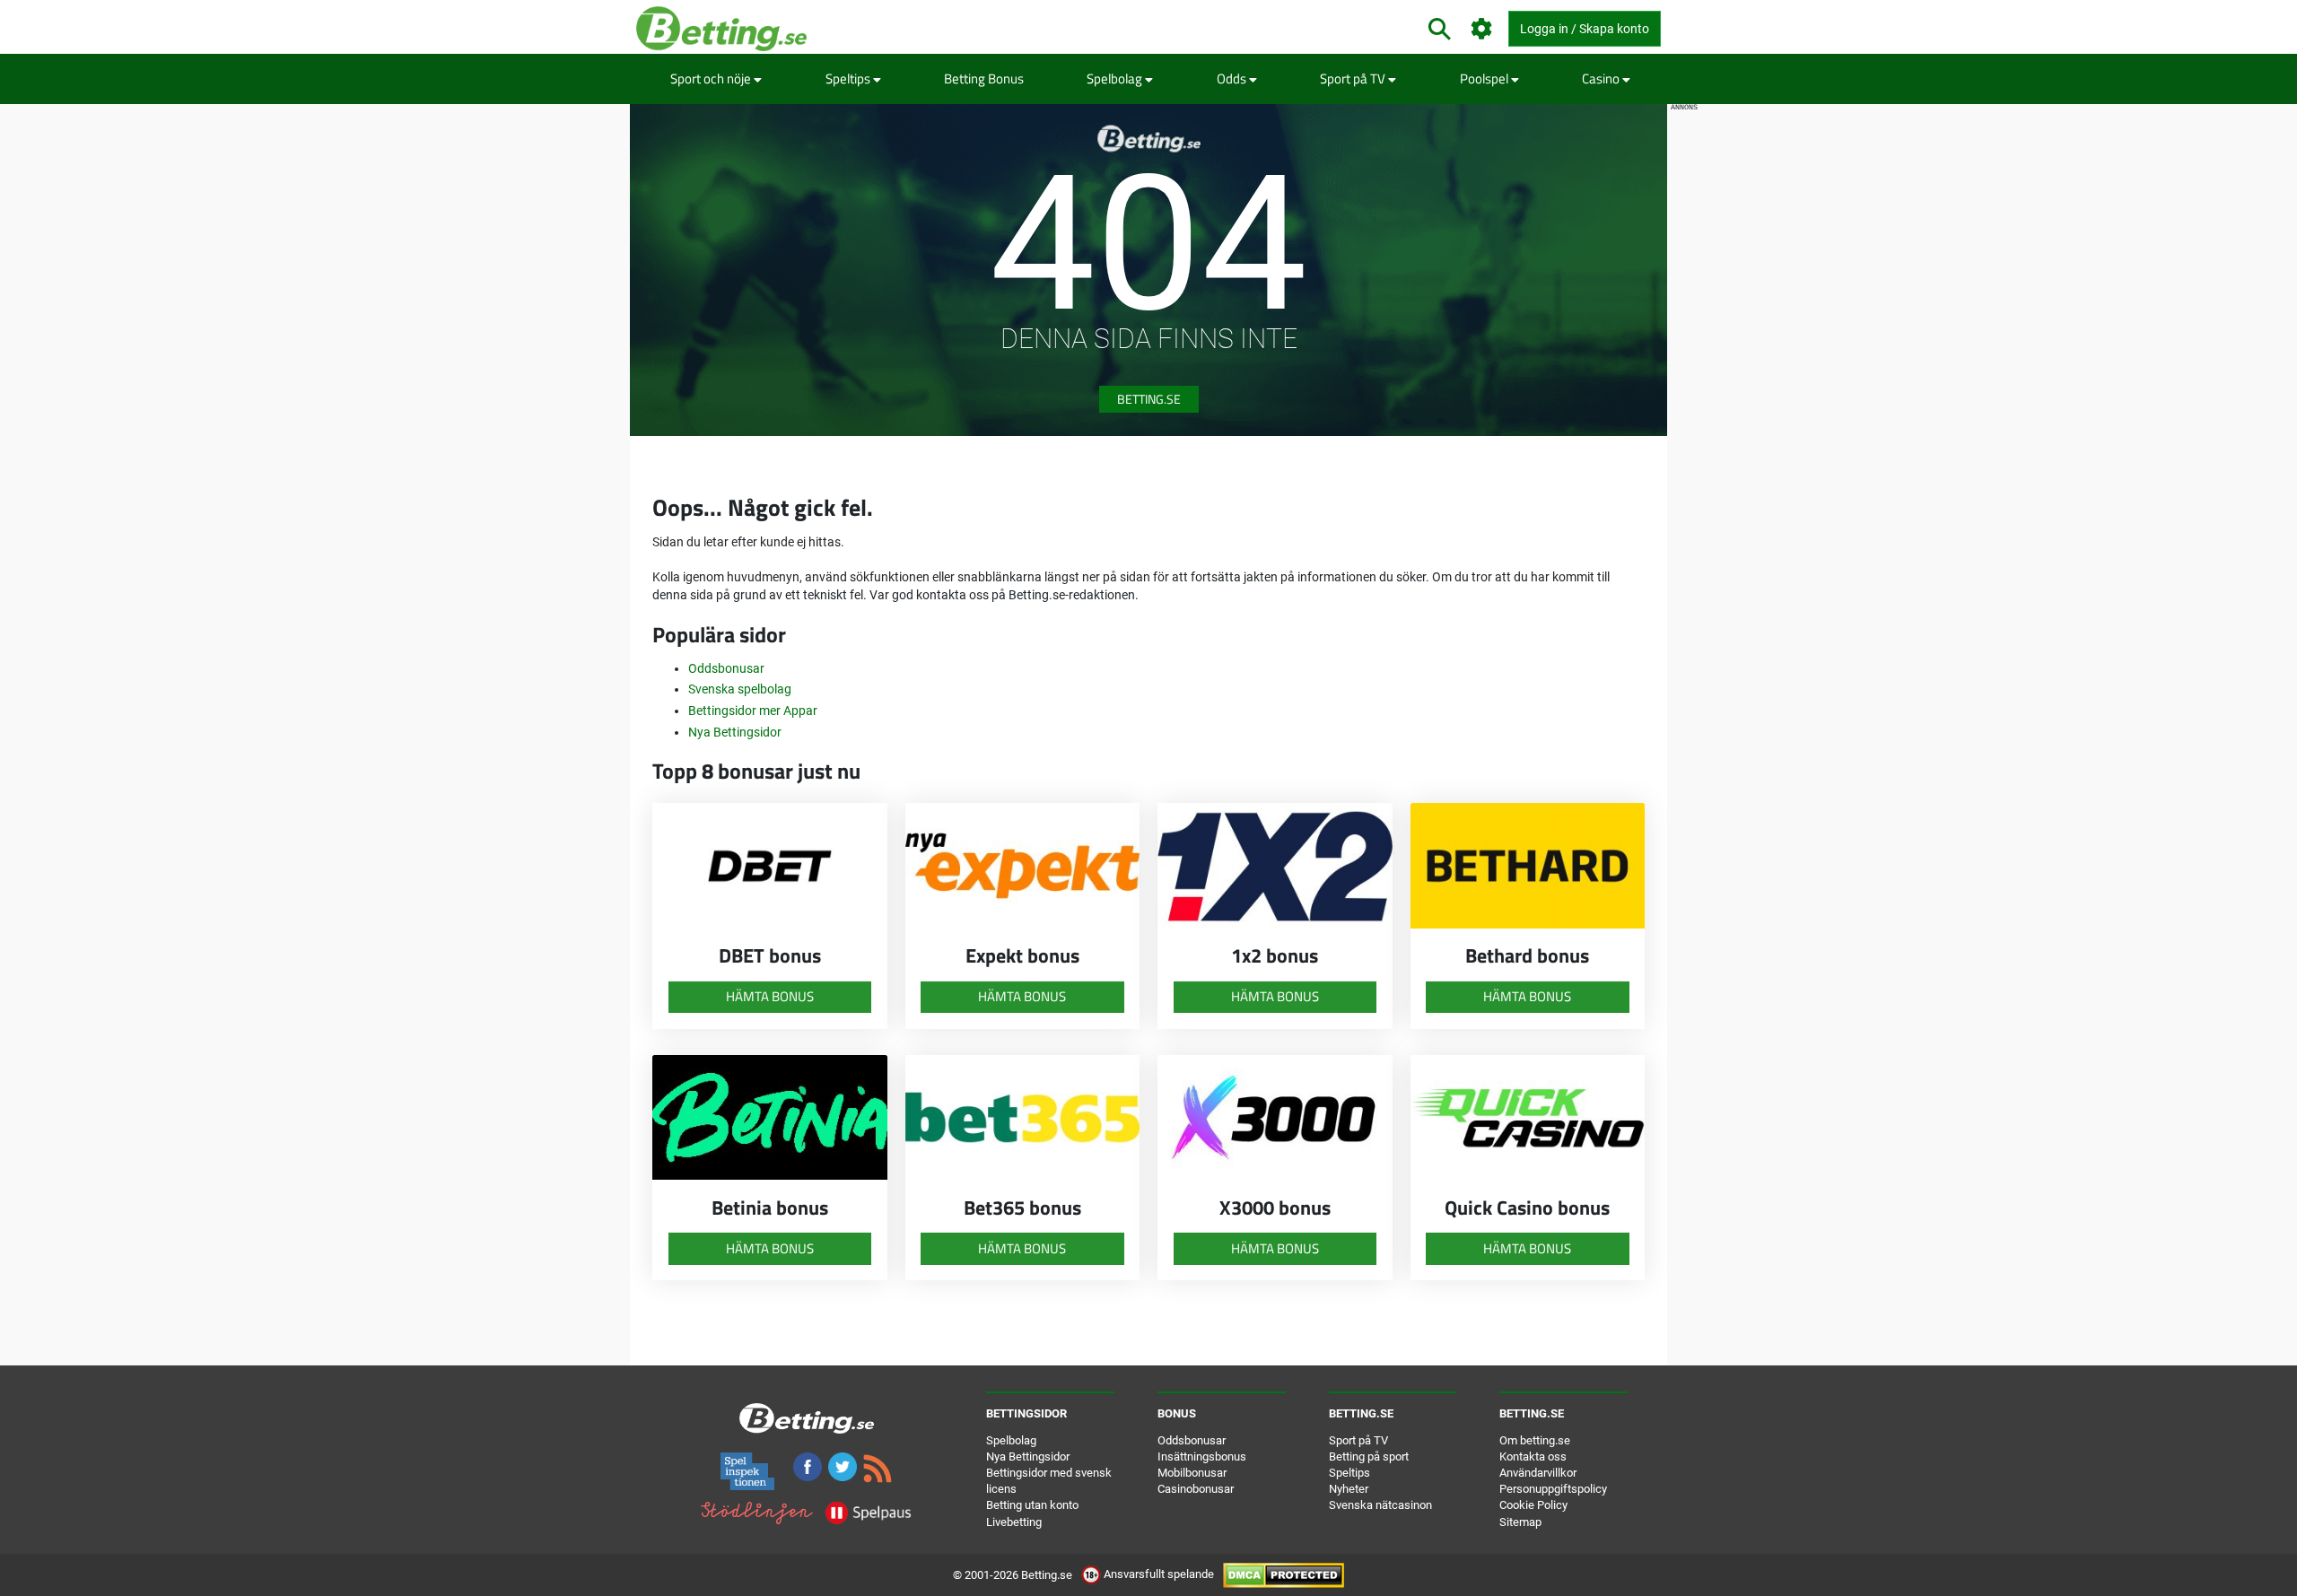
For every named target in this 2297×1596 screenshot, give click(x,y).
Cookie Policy (1533, 1505)
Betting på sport (1369, 1456)
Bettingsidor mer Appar (753, 711)
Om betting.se (1535, 1440)
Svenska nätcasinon (1380, 1505)
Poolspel (1485, 78)
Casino (1602, 78)
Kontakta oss (1533, 1456)
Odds (1233, 78)
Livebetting (1014, 1522)
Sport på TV (1354, 78)
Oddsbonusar (726, 668)
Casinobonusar (1196, 1489)
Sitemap (1520, 1522)
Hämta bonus (770, 996)
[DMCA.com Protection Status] (1284, 1574)
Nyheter (1349, 1489)
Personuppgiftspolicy (1553, 1489)
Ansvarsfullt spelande (1159, 1574)
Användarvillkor (1538, 1473)
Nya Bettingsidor (735, 732)
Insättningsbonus (1202, 1456)
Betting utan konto (1032, 1505)
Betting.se (1149, 399)
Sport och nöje (712, 78)
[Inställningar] (1482, 29)
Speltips (849, 78)
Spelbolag (1116, 78)
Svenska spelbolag (740, 689)
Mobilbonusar (1192, 1473)
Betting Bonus (984, 78)
